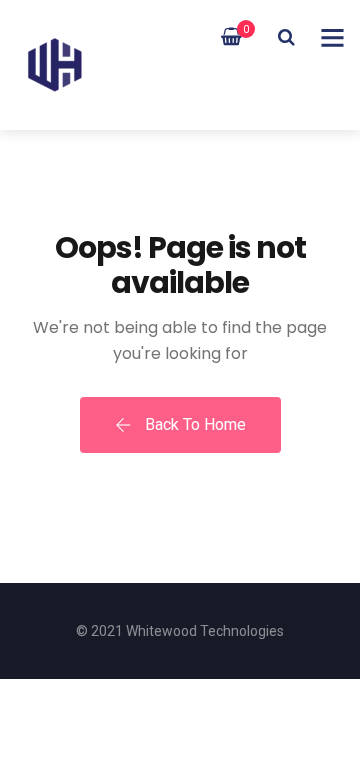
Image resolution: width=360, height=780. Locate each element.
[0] (231, 37)
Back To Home (193, 424)
